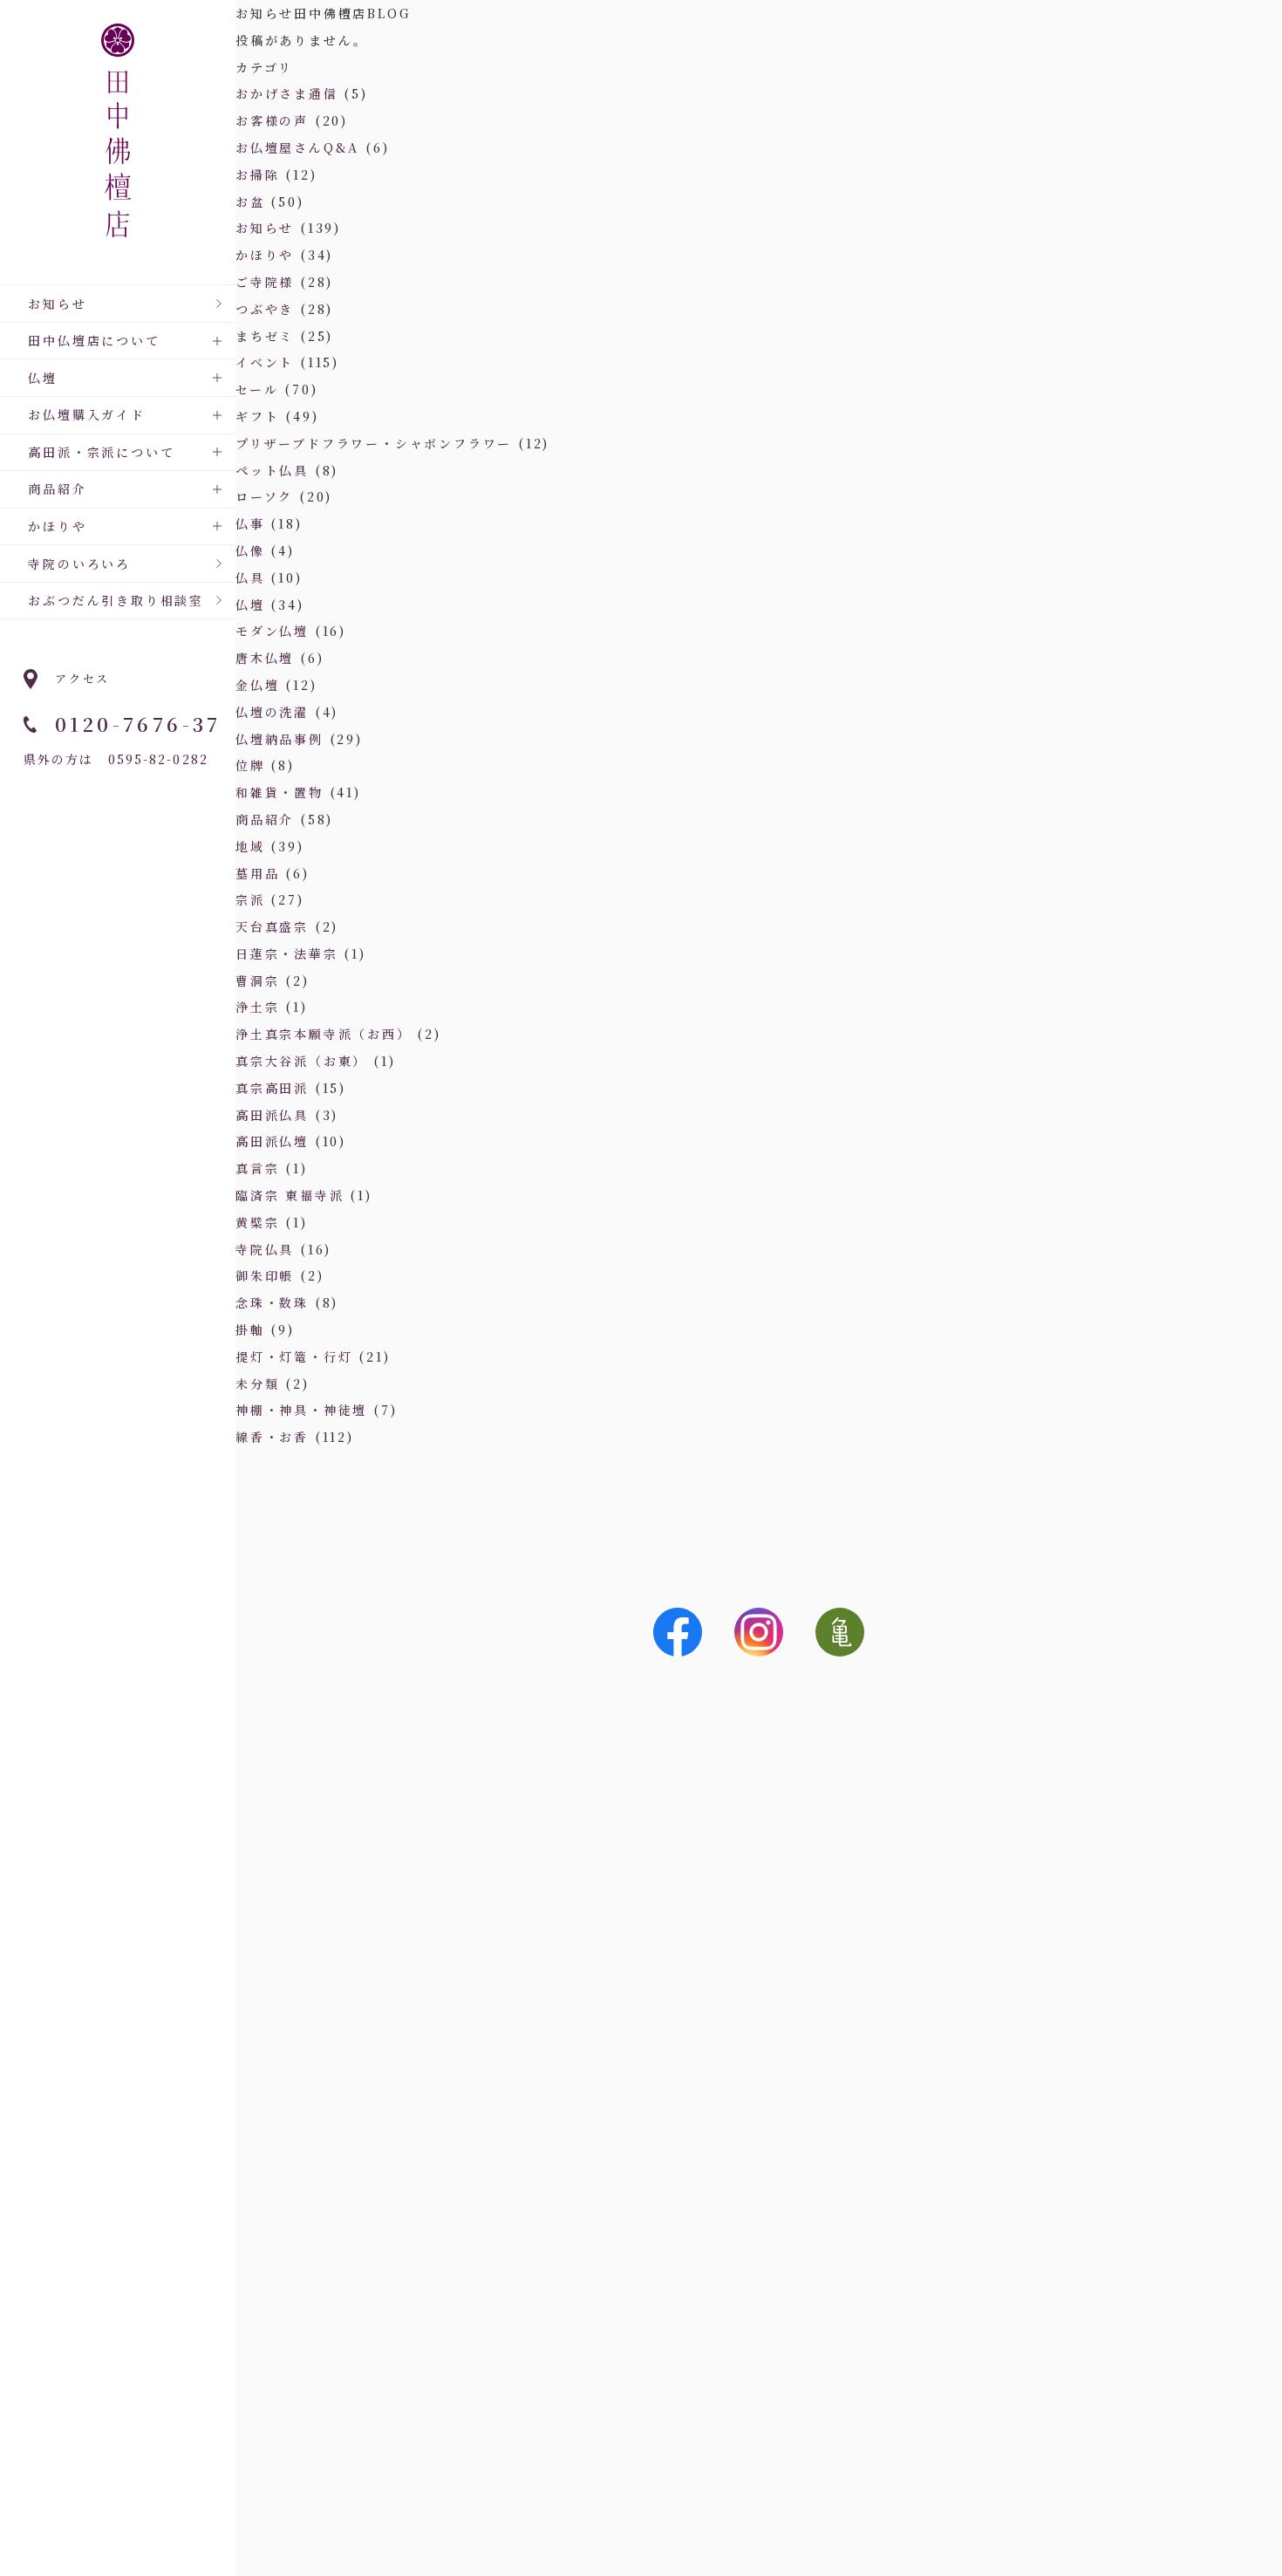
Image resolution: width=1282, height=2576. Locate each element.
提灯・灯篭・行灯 (294, 1356)
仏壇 (250, 605)
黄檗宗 (257, 1222)
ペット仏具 (272, 470)
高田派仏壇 (272, 1141)
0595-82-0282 (158, 759)
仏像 (250, 550)
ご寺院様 (265, 282)
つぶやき (265, 309)
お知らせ (57, 304)
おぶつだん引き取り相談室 (116, 600)
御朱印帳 (265, 1275)
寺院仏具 (265, 1249)
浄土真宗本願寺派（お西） (324, 1034)
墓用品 (257, 873)
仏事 (250, 523)
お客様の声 (272, 120)
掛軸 (250, 1329)
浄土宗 (257, 1007)
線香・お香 (272, 1437)
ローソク (264, 496)
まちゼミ (265, 336)
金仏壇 (257, 685)
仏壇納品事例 (280, 739)
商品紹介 (265, 819)
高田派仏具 (272, 1115)
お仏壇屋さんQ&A (297, 147)
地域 (250, 846)
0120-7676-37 (138, 724)
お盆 (250, 202)
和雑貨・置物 (280, 792)
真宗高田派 (272, 1088)
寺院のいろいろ (79, 564)
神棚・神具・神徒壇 (301, 1410)
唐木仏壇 (265, 658)
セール (257, 389)
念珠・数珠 (272, 1302)
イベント (265, 362)
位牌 (250, 765)
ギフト (257, 416)
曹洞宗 (257, 981)
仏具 (250, 577)
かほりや (265, 255)
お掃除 (257, 174)
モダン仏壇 (272, 631)
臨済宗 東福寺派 (290, 1195)
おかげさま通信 (287, 93)
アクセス (82, 678)
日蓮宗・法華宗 (287, 953)
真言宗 (257, 1168)
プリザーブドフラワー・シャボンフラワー (374, 443)
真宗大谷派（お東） (301, 1061)
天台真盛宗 (272, 926)
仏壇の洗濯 (272, 712)
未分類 (257, 1384)
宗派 (250, 899)
